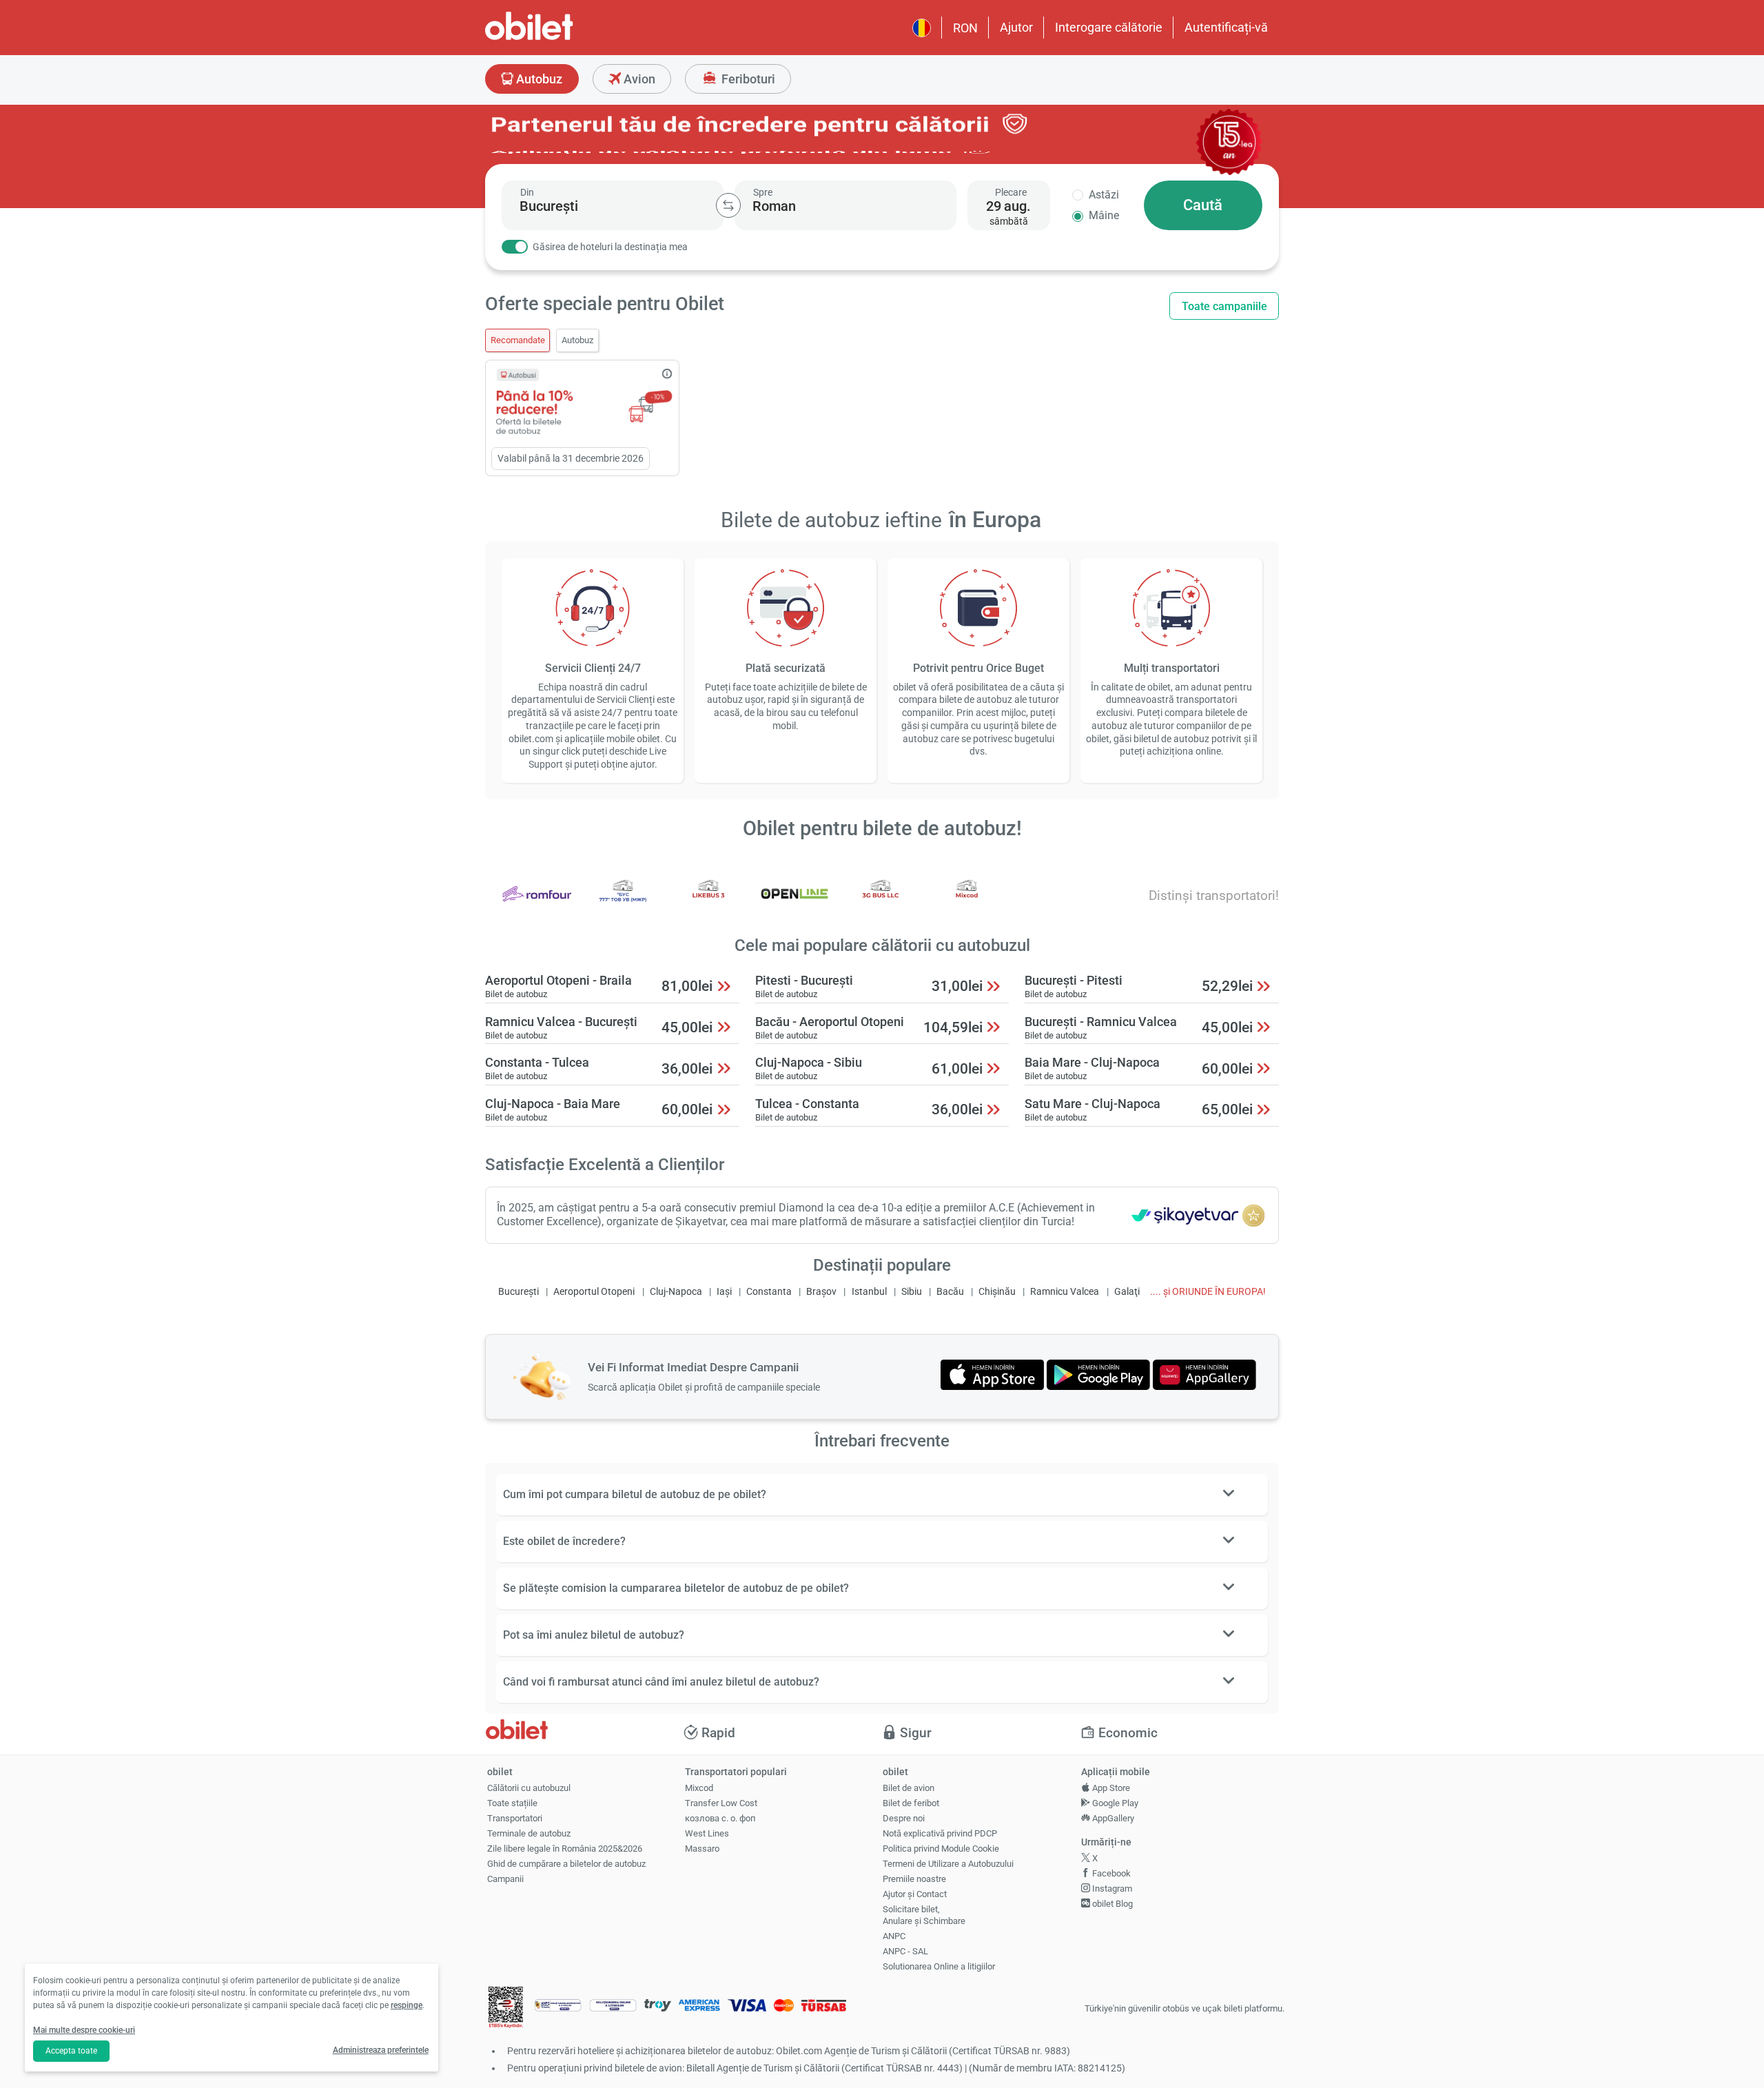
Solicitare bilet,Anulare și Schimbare (924, 1915)
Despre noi (904, 1818)
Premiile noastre (914, 1879)
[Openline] (794, 903)
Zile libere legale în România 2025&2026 (565, 1849)
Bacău (950, 1292)
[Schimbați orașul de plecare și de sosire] (728, 205)
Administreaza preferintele (381, 2050)
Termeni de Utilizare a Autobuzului (948, 1864)
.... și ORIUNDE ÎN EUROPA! (1208, 1292)
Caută (1203, 205)
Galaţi (1127, 1292)
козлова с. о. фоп (720, 1818)
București (519, 1292)
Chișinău (997, 1292)
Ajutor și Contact (915, 1894)
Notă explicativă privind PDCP (940, 1833)
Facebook (1110, 1873)
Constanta (769, 1292)
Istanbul (869, 1292)
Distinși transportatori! (1214, 895)
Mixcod (699, 1788)
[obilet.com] (562, 38)
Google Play (1114, 1803)
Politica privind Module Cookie (941, 1849)
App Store (1110, 1788)
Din (527, 192)
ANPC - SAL (905, 1951)
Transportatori (515, 1818)
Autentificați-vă (1226, 27)
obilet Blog (1111, 1904)
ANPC (894, 1936)
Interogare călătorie (1109, 27)
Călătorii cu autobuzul (529, 1788)
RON (965, 28)
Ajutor (1016, 27)
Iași (724, 1292)
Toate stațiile (512, 1803)
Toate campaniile (1224, 306)
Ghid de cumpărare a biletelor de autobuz (566, 1864)
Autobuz (538, 79)
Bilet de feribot (911, 1803)
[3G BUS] (881, 903)
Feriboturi (747, 79)
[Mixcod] (967, 903)
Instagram (1111, 1889)
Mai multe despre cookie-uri (84, 2030)
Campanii (505, 1879)
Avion (638, 79)
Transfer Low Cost (721, 1803)
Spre (763, 192)
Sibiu (912, 1292)
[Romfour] (537, 903)
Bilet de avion (909, 1788)
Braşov (821, 1292)
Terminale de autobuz (529, 1833)
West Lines (707, 1833)
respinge (407, 2005)
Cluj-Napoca (676, 1292)
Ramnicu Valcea (1065, 1292)
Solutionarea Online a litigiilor (939, 1966)
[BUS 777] (623, 903)
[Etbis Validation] (506, 2009)
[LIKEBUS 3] (708, 903)
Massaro (702, 1849)
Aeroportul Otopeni (594, 1292)
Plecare (1011, 192)
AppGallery (1112, 1818)
